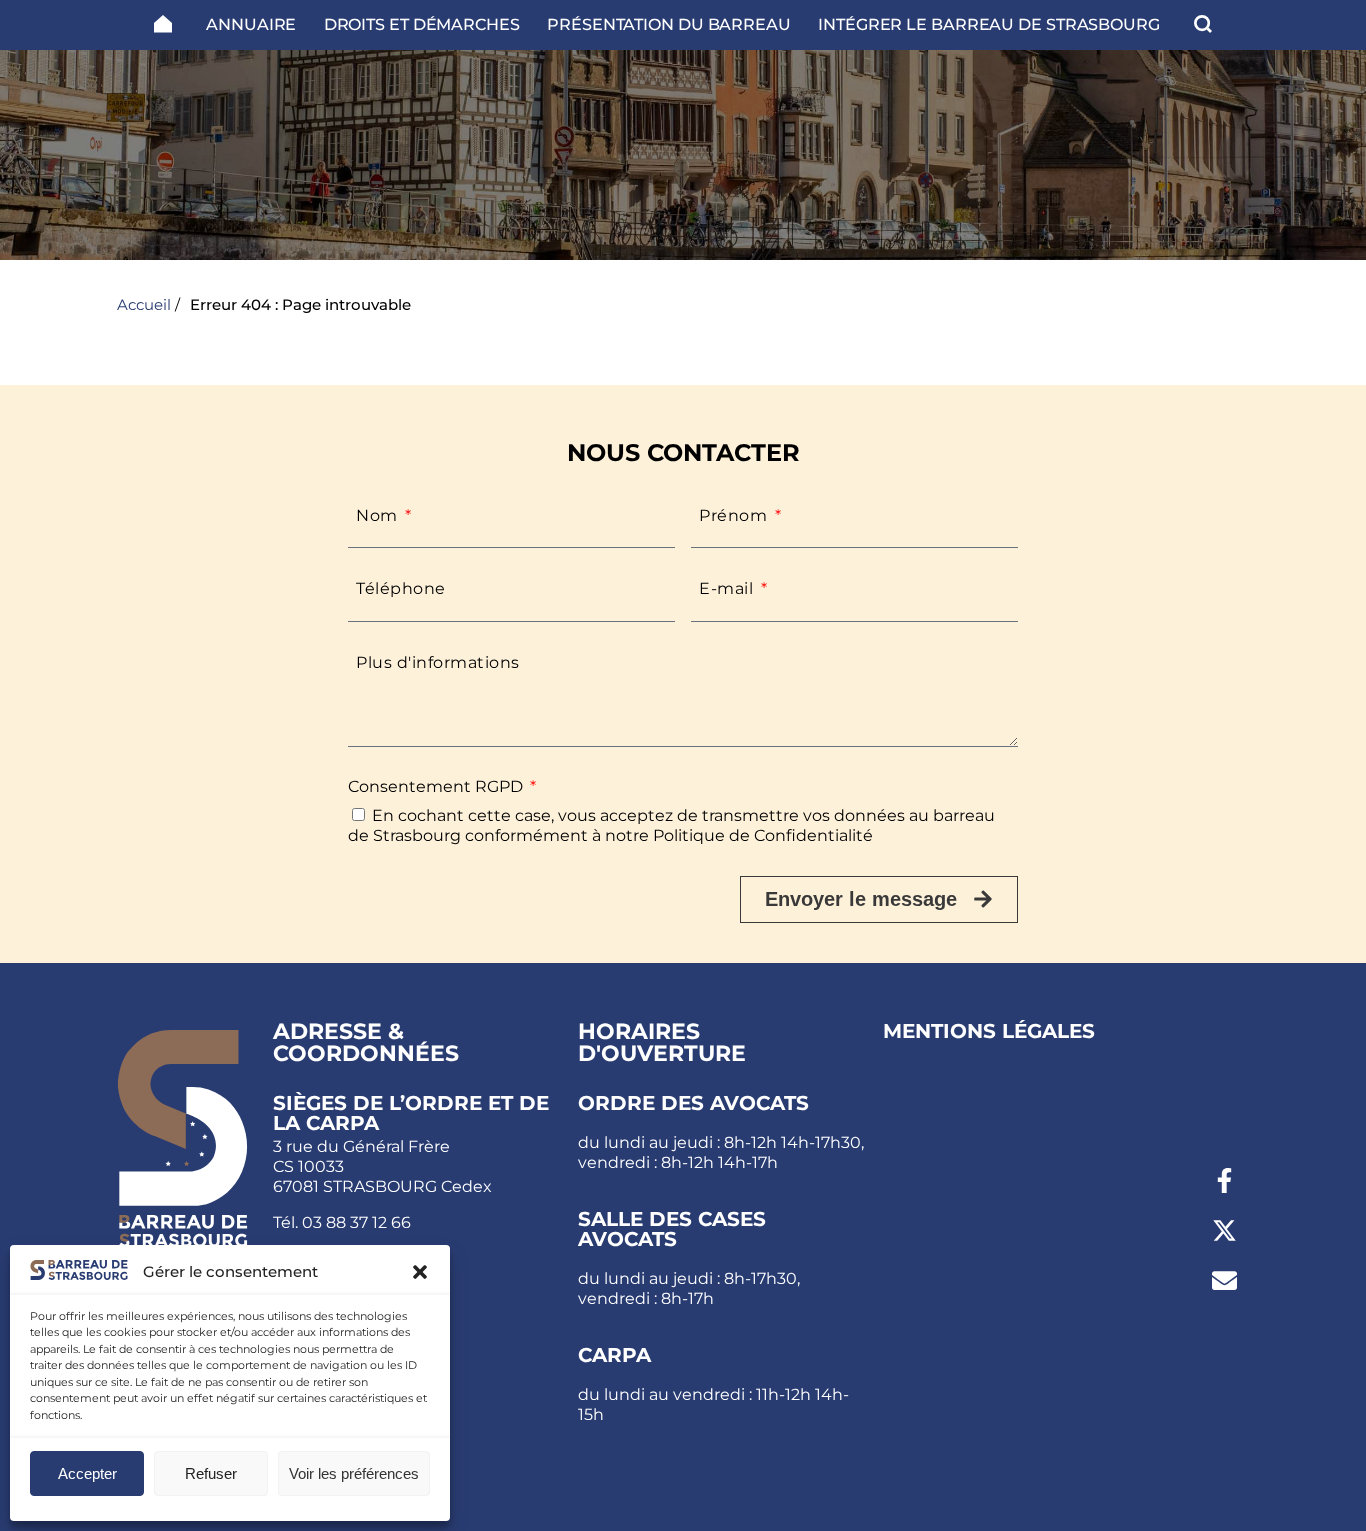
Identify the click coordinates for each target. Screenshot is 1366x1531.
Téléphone (401, 588)
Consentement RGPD (437, 786)
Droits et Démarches (422, 24)
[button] (420, 1272)
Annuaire (251, 24)
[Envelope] (1224, 1281)
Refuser (211, 1473)
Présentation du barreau (669, 24)
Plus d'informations (438, 662)
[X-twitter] (1224, 1231)
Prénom (735, 515)
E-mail (728, 588)
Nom (379, 515)
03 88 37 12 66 (356, 1222)
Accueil (144, 304)
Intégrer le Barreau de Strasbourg (989, 24)
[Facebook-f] (1224, 1181)
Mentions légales (989, 1031)
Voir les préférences (354, 1473)
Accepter (87, 1473)
